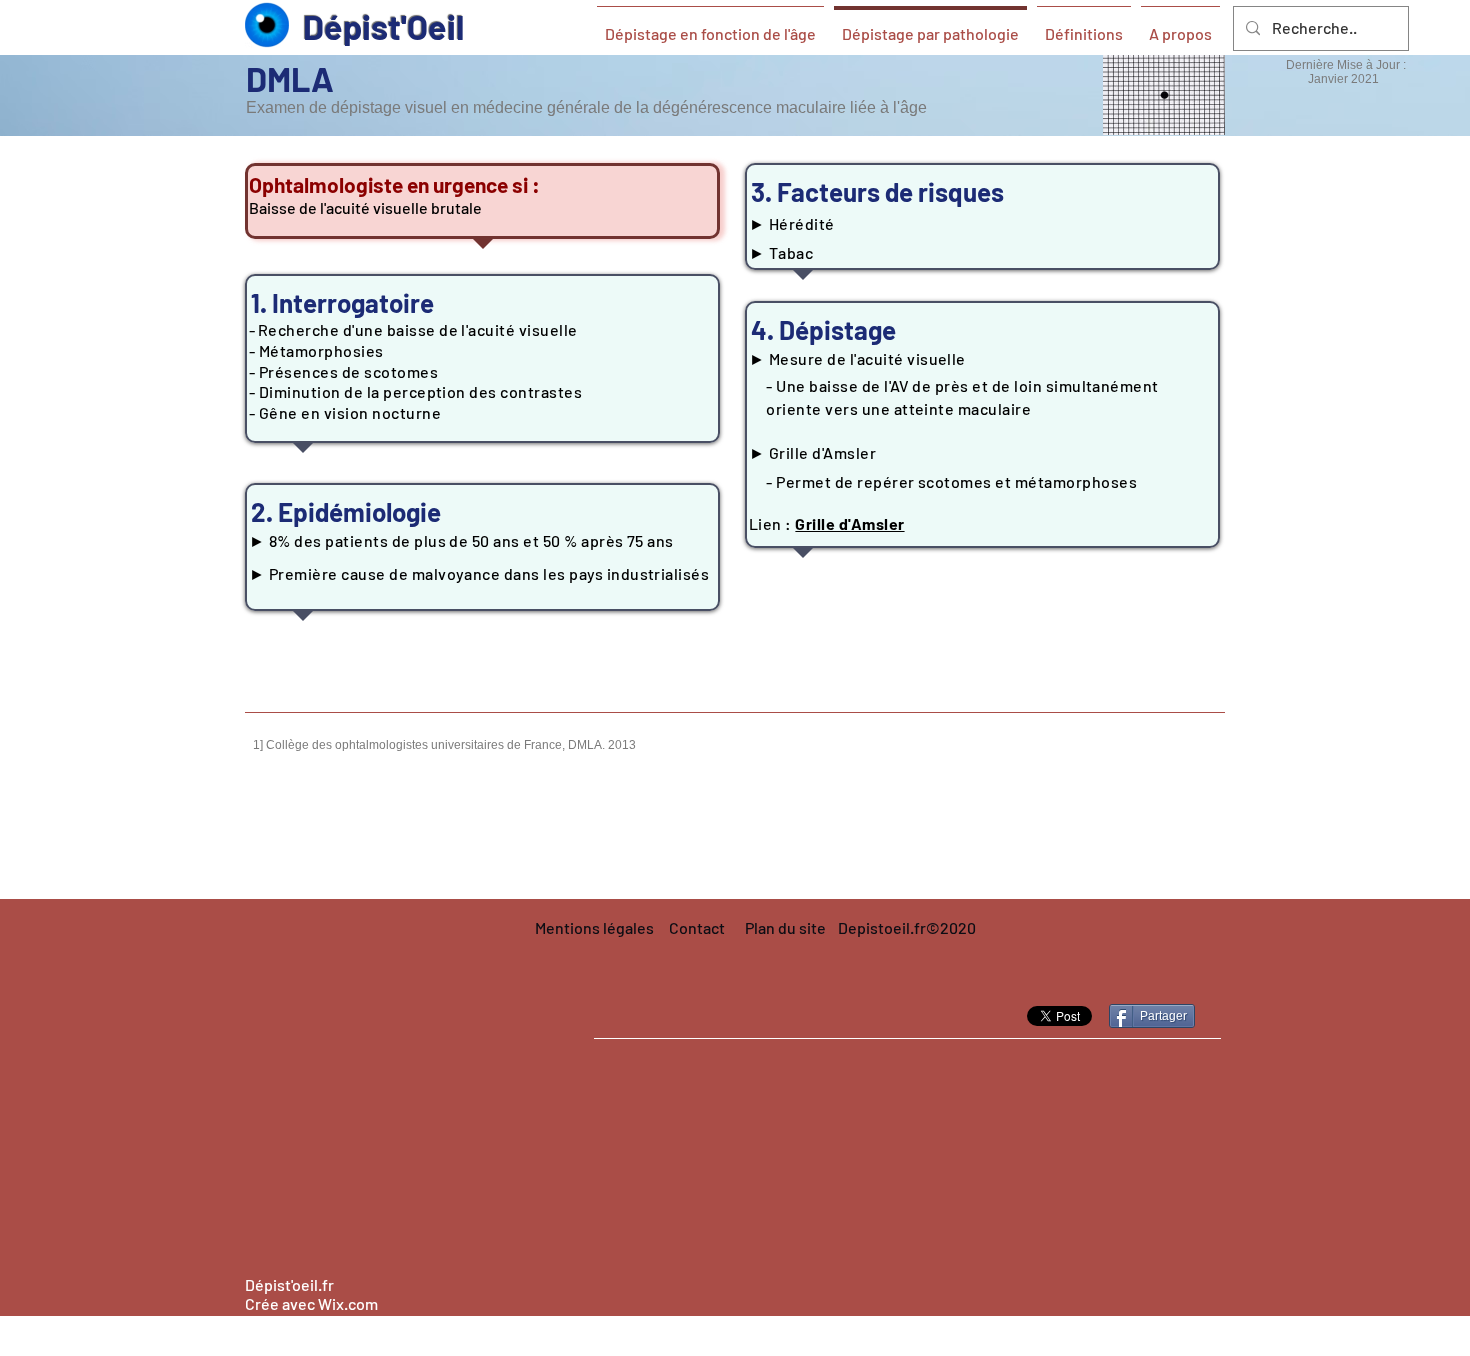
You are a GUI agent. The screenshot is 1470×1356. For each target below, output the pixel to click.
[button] (907, 928)
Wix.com (348, 1303)
